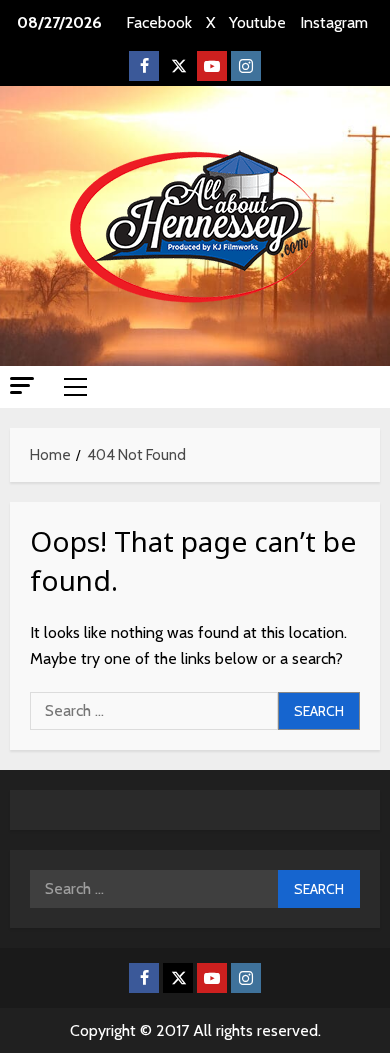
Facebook (159, 22)
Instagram (334, 22)
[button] (22, 385)
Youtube (257, 22)
